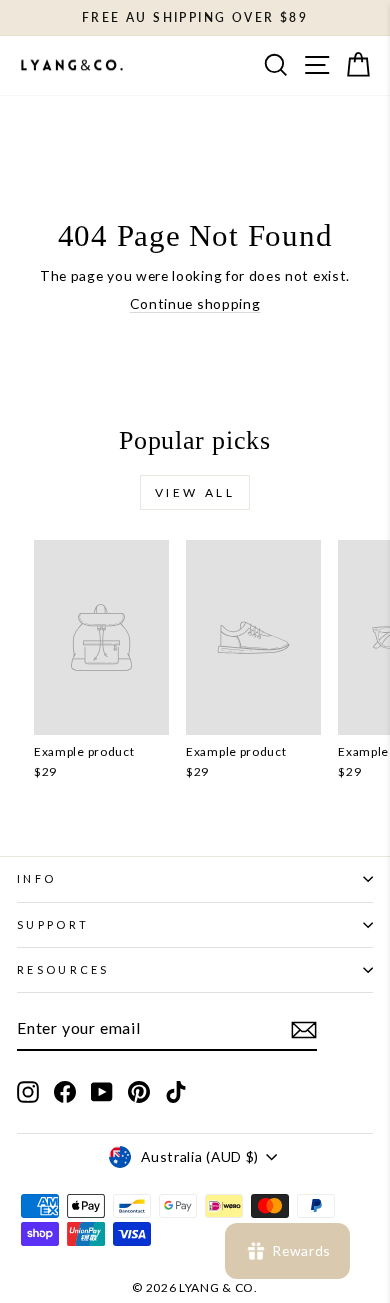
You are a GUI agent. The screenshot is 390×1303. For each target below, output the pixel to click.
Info (36, 878)
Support (53, 924)
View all (195, 492)
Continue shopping (195, 303)
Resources (63, 969)
